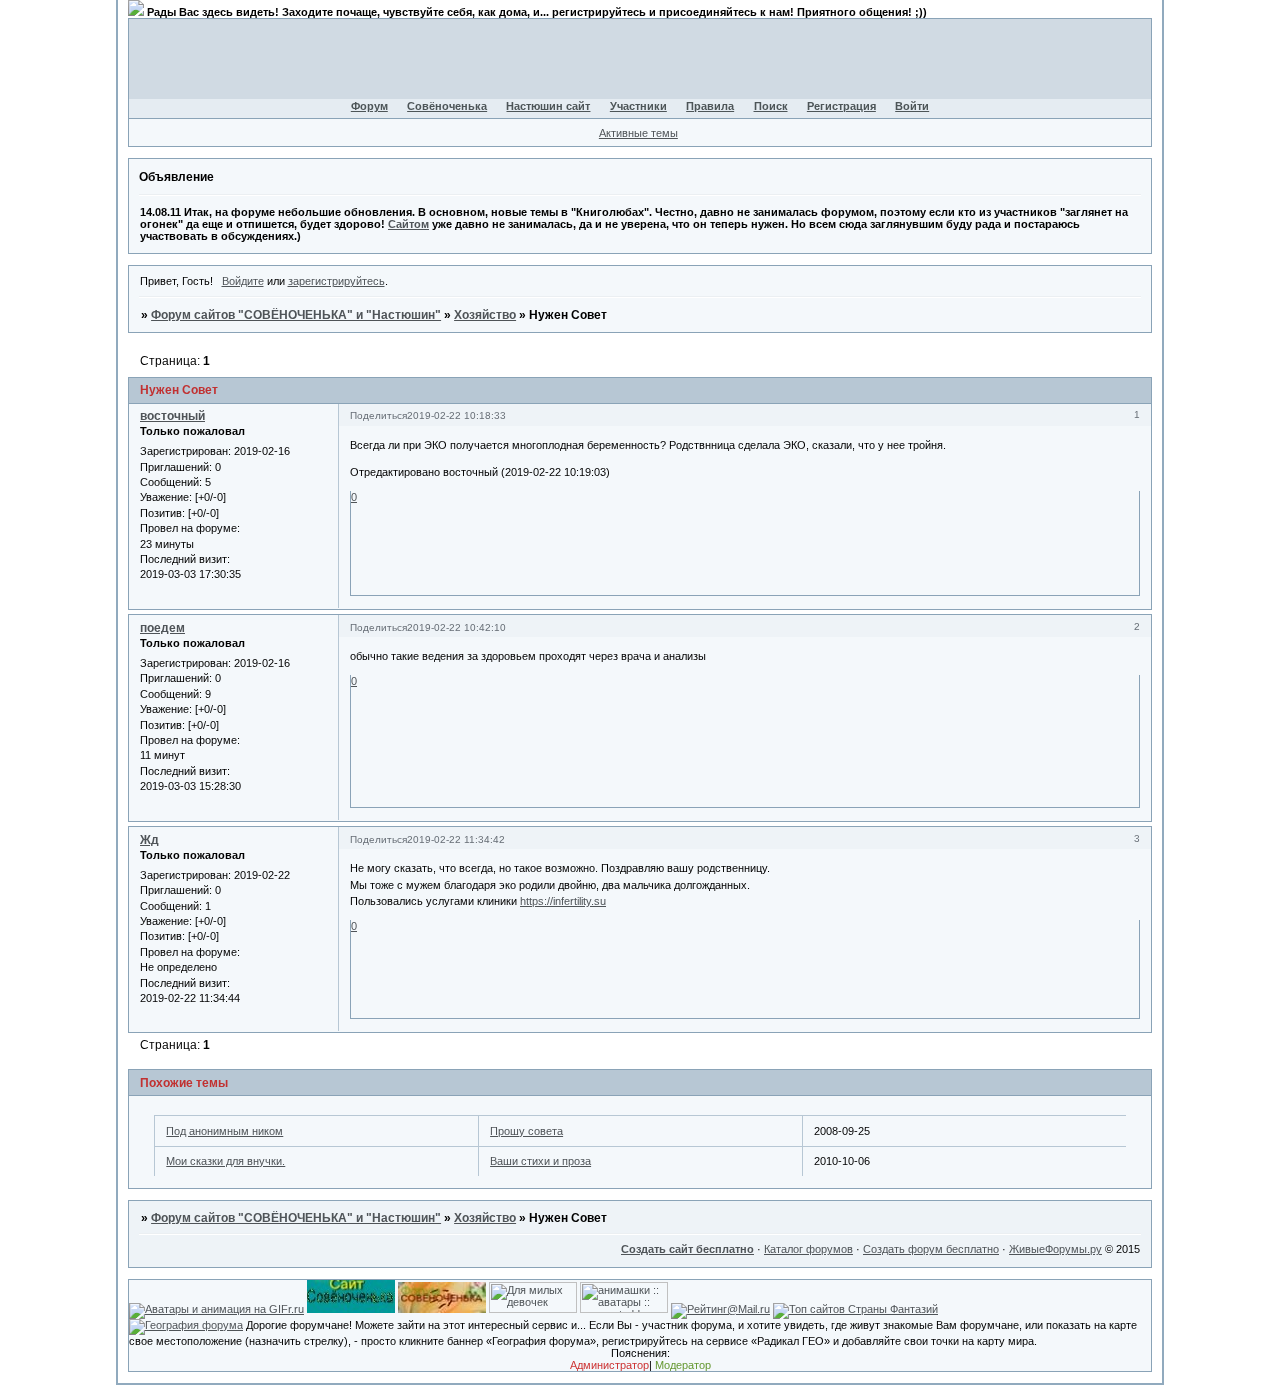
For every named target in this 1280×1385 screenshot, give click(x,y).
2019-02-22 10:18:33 (456, 415)
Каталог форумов (808, 1249)
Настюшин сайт (548, 106)
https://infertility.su (563, 901)
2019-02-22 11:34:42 (456, 839)
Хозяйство (485, 315)
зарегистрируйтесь (336, 281)
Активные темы (638, 133)
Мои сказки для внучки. (225, 1161)
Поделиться (378, 415)
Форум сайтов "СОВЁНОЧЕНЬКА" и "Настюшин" (296, 315)
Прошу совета (526, 1131)
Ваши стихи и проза (540, 1161)
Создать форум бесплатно (931, 1249)
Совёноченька (447, 106)
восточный (172, 416)
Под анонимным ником (224, 1131)
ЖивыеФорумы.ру (1055, 1249)
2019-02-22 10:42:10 (456, 627)
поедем (162, 628)
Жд (149, 840)
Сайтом (408, 224)
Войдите (243, 281)
